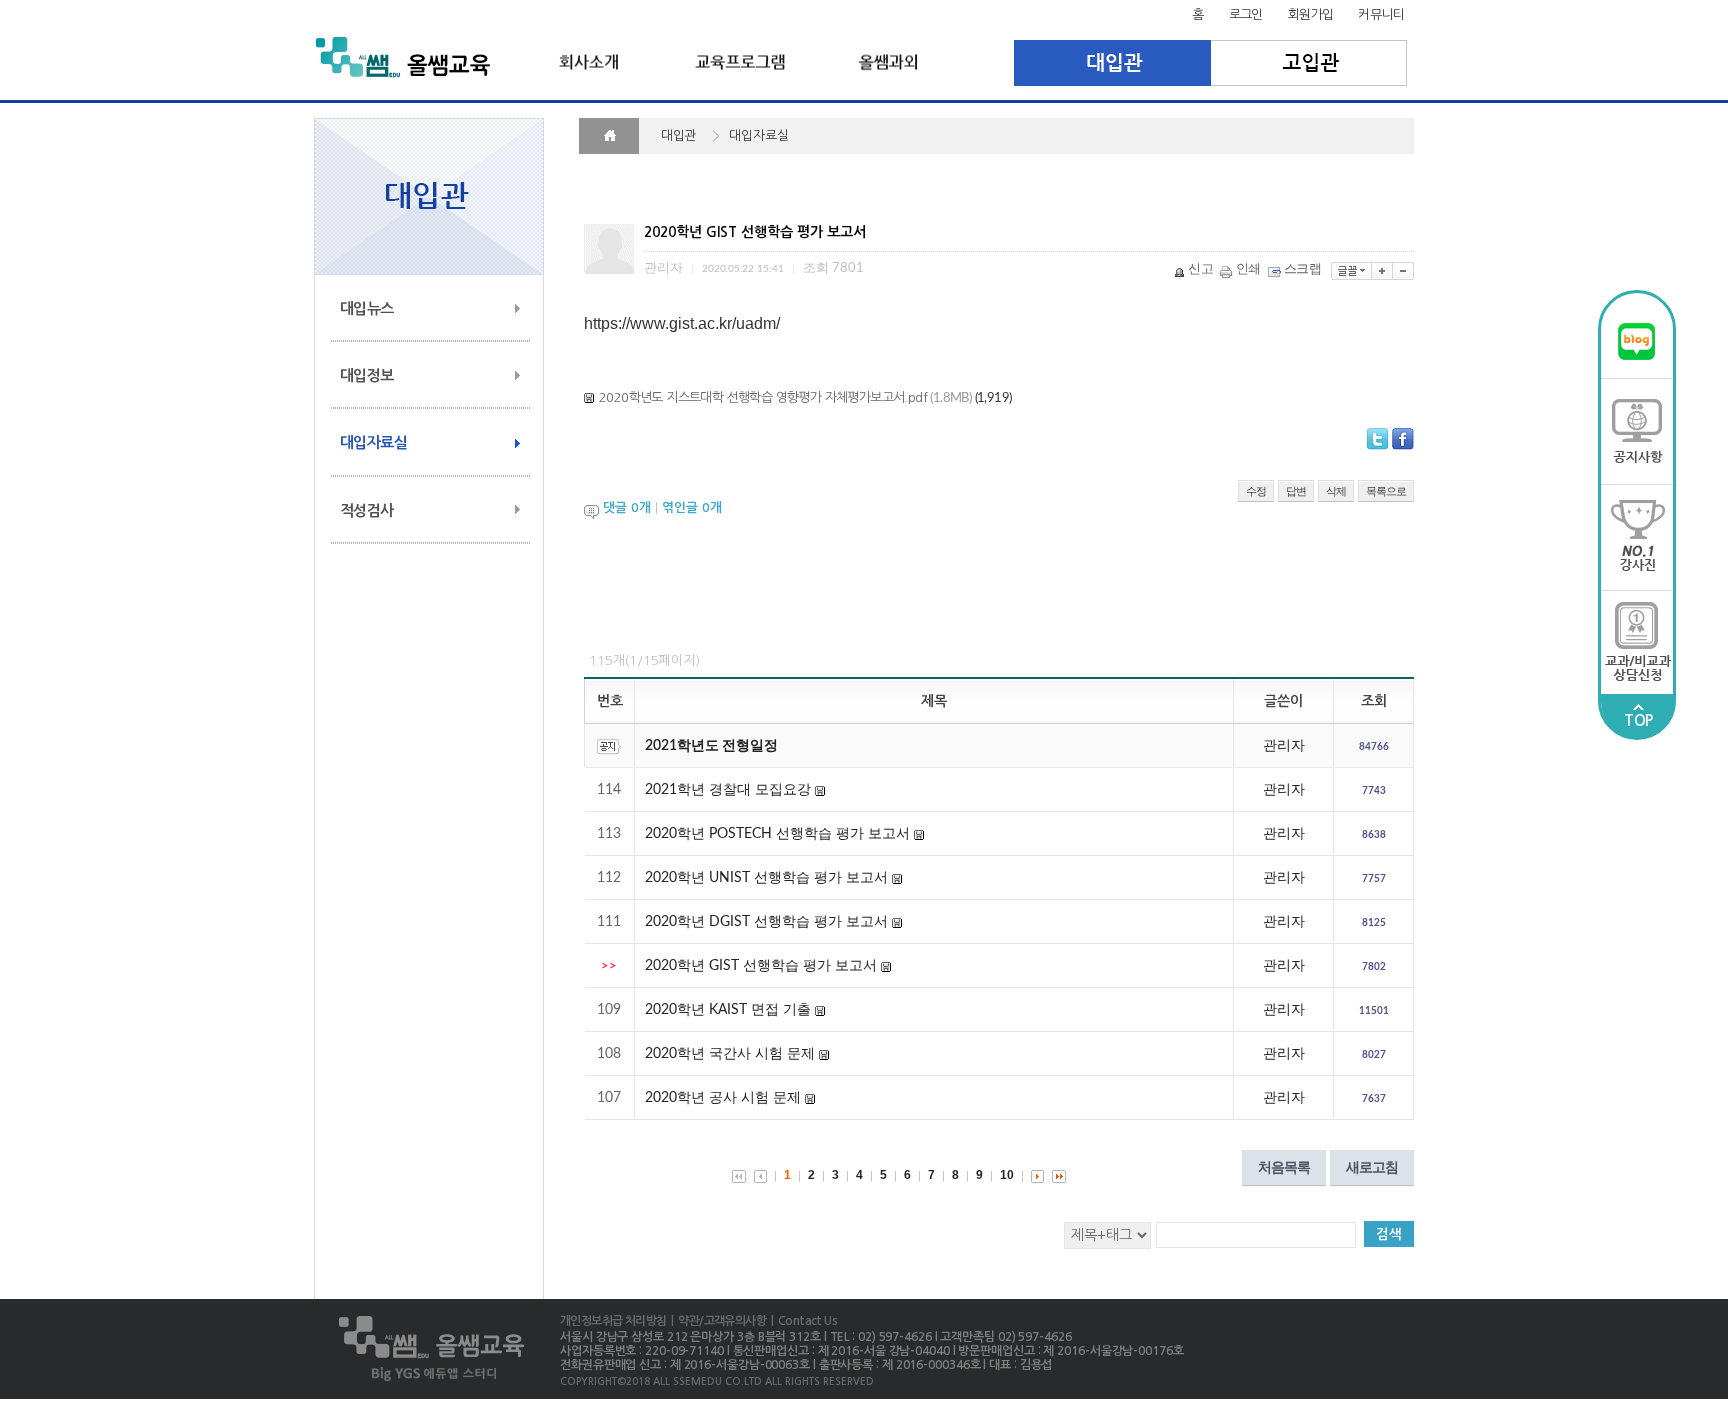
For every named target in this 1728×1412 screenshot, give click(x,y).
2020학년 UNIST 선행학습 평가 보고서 (766, 878)
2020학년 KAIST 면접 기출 (728, 1010)
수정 (1256, 491)
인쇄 (1248, 269)
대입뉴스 (367, 308)
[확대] (1382, 271)
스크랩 (1302, 269)
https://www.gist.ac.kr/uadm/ (682, 323)
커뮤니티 (1381, 14)
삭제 (1336, 491)
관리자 (1284, 746)
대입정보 (367, 375)
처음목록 (1284, 1167)
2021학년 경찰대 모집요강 (728, 790)
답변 (1296, 491)
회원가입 (1311, 14)
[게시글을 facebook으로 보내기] (1403, 439)
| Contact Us (801, 1321)
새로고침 (1372, 1167)
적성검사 (367, 510)
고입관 (1309, 63)
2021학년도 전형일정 (711, 746)
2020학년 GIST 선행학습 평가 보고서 (761, 966)
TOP (1638, 720)
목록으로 (1386, 491)
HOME (609, 136)
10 (1007, 1175)
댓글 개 (627, 508)
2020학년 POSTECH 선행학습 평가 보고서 (777, 834)
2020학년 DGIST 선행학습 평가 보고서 (766, 922)
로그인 (1246, 14)
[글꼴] (1351, 271)
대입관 (1112, 63)
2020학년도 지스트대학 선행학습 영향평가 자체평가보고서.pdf (763, 397)
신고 (1200, 269)
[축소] (1403, 271)
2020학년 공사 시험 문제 (723, 1098)
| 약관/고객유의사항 (716, 1321)
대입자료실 (373, 442)
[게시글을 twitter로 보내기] (1377, 439)
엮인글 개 (692, 508)
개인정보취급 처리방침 (613, 1321)
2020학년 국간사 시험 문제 (730, 1054)
